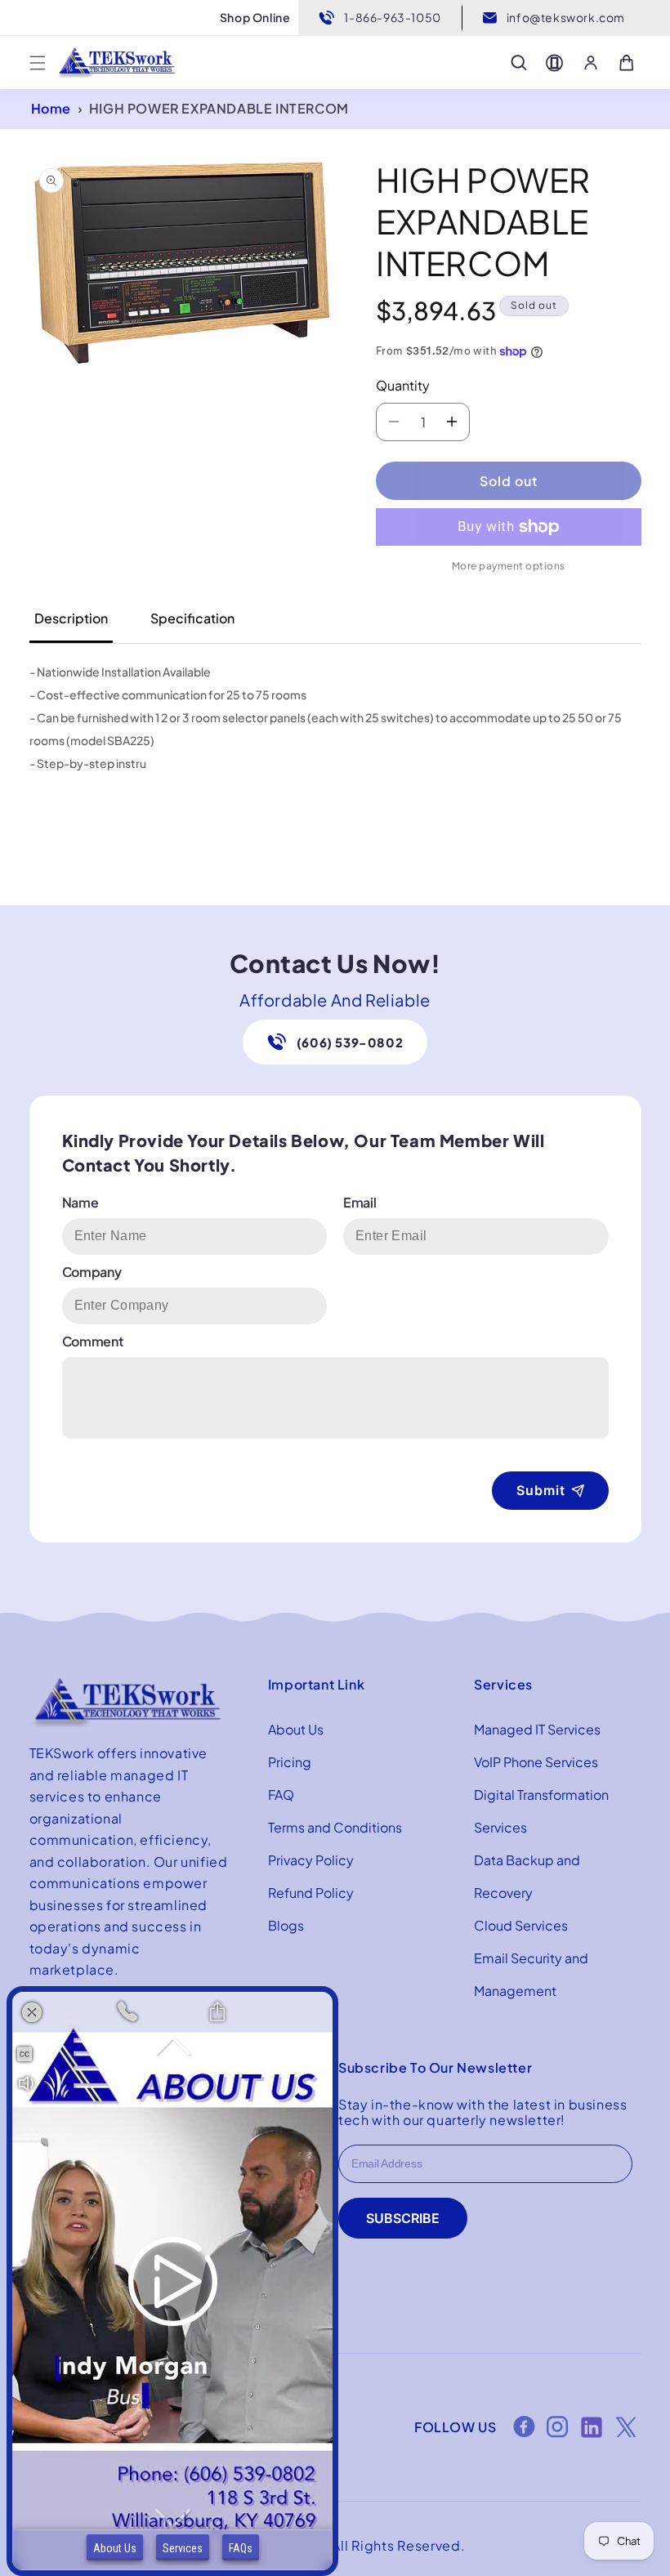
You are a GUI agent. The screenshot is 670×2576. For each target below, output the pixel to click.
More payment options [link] (509, 566)
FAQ (281, 1795)
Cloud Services (521, 1925)
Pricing (290, 1762)
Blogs (286, 1925)
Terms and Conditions (335, 1827)
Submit (541, 1490)
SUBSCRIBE (403, 2218)
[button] (38, 63)
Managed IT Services (537, 1729)
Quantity (403, 385)
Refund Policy (311, 1893)
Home (51, 108)
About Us (296, 1729)
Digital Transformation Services (541, 1811)
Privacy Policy (311, 1860)
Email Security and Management (531, 1974)
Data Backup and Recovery (527, 1876)
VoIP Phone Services (536, 1762)
